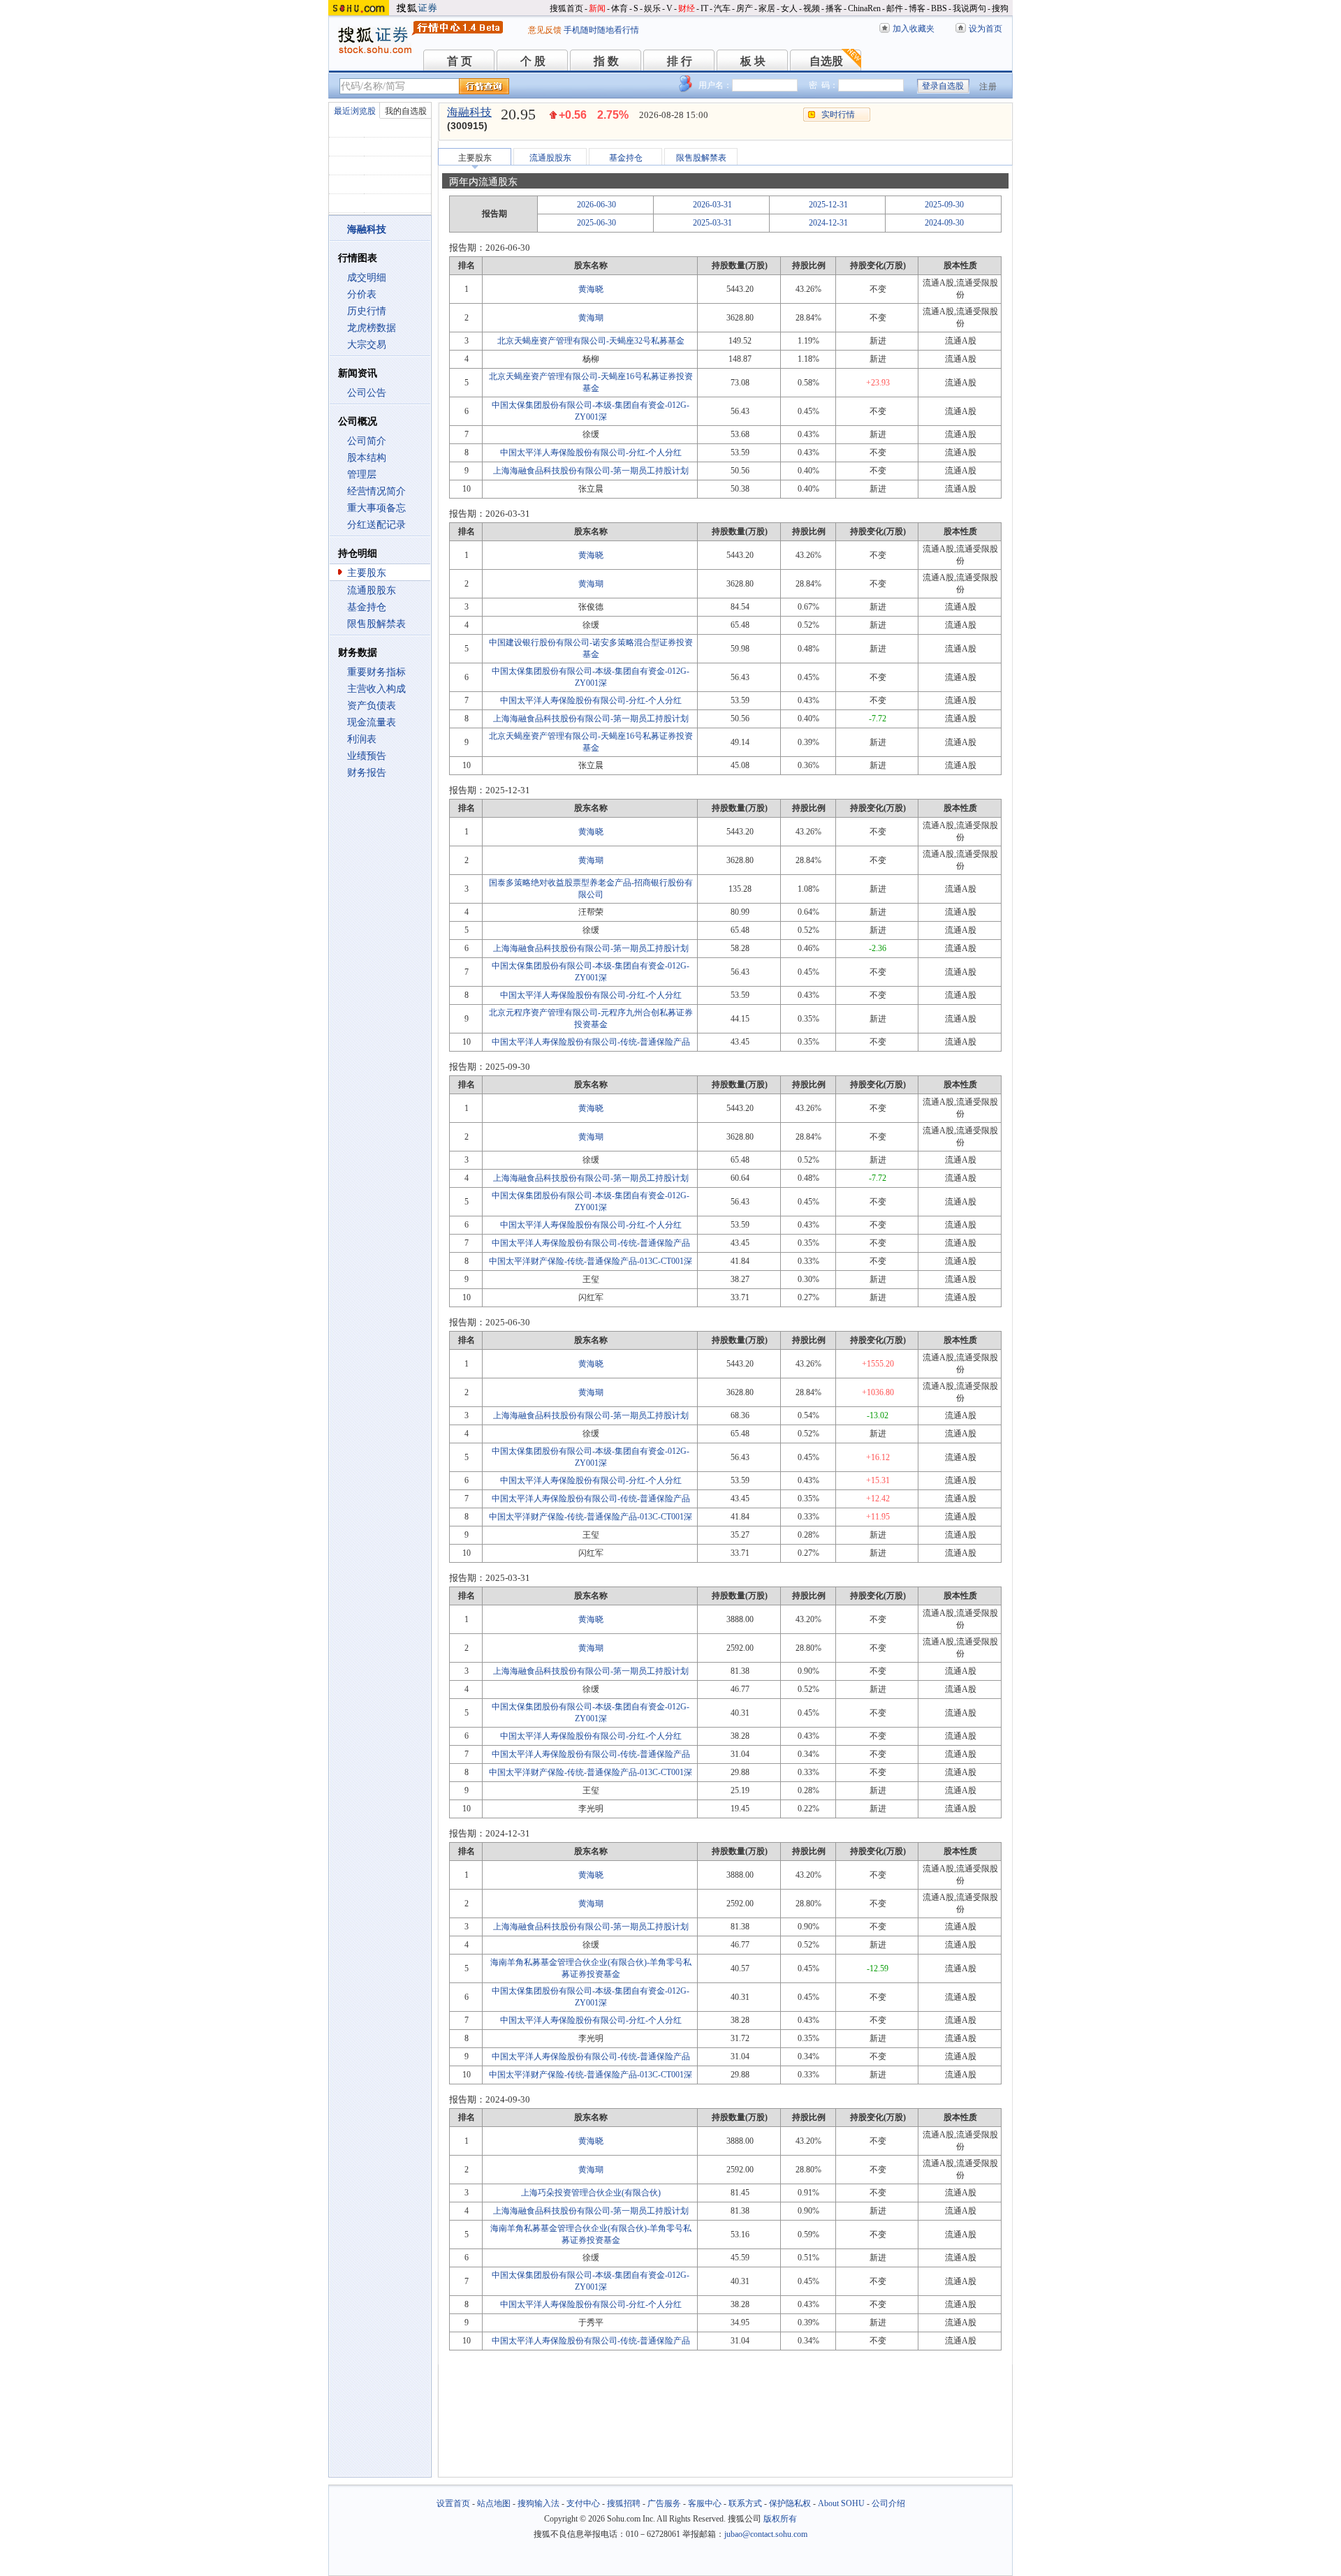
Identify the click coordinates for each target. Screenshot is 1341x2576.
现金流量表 (372, 722)
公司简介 (367, 441)
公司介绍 (888, 2503)
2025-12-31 (828, 205)
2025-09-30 (944, 205)
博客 (917, 8)
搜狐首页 (566, 8)
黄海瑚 (591, 318)
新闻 (597, 8)
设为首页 (985, 29)
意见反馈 (545, 30)
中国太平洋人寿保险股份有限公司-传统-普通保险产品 (591, 1042)
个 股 (533, 61)
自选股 (826, 61)
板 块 (753, 61)
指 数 (606, 61)
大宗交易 (367, 345)
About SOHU (841, 2503)
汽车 (722, 8)
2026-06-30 (596, 205)
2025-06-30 (596, 223)
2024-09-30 (944, 223)
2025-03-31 (712, 223)
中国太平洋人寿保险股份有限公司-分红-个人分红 (591, 452)
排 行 (680, 61)
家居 (767, 8)
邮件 (895, 8)
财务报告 (367, 773)
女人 (789, 8)
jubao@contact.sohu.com (766, 2534)
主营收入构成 (376, 689)
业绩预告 (367, 756)
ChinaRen (864, 8)
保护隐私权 (790, 2503)
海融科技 (469, 112)
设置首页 (453, 2503)
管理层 (362, 474)
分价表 (362, 294)
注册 (988, 87)
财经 (687, 8)
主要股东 (367, 573)
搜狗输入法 (538, 2503)
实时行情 (838, 115)
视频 (812, 8)
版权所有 (780, 2519)
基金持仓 (367, 607)
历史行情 (367, 311)
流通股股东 (372, 590)
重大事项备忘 (376, 508)
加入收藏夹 (914, 29)
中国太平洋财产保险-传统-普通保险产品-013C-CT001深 (591, 1261)
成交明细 (367, 278)
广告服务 (664, 2503)
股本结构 (367, 458)
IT (704, 8)
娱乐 (652, 8)
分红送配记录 (376, 525)
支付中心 (583, 2503)
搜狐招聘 (624, 2503)
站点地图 (494, 2503)
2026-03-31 (712, 205)
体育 (620, 8)
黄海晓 (591, 289)
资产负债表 (372, 706)
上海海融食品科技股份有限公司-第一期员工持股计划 (591, 471)
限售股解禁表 (376, 624)
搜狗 (1000, 8)
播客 (834, 8)
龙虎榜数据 (372, 328)
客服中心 (705, 2503)
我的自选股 (406, 111)
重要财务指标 (376, 672)
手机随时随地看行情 (601, 30)
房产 (745, 8)
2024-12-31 (828, 223)
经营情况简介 (376, 491)
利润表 (362, 739)
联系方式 (745, 2503)
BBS (939, 8)
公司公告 (367, 393)
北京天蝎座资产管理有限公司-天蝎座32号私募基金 (591, 341)
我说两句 (969, 8)
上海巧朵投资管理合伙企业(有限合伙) (591, 2193)
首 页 (460, 61)
